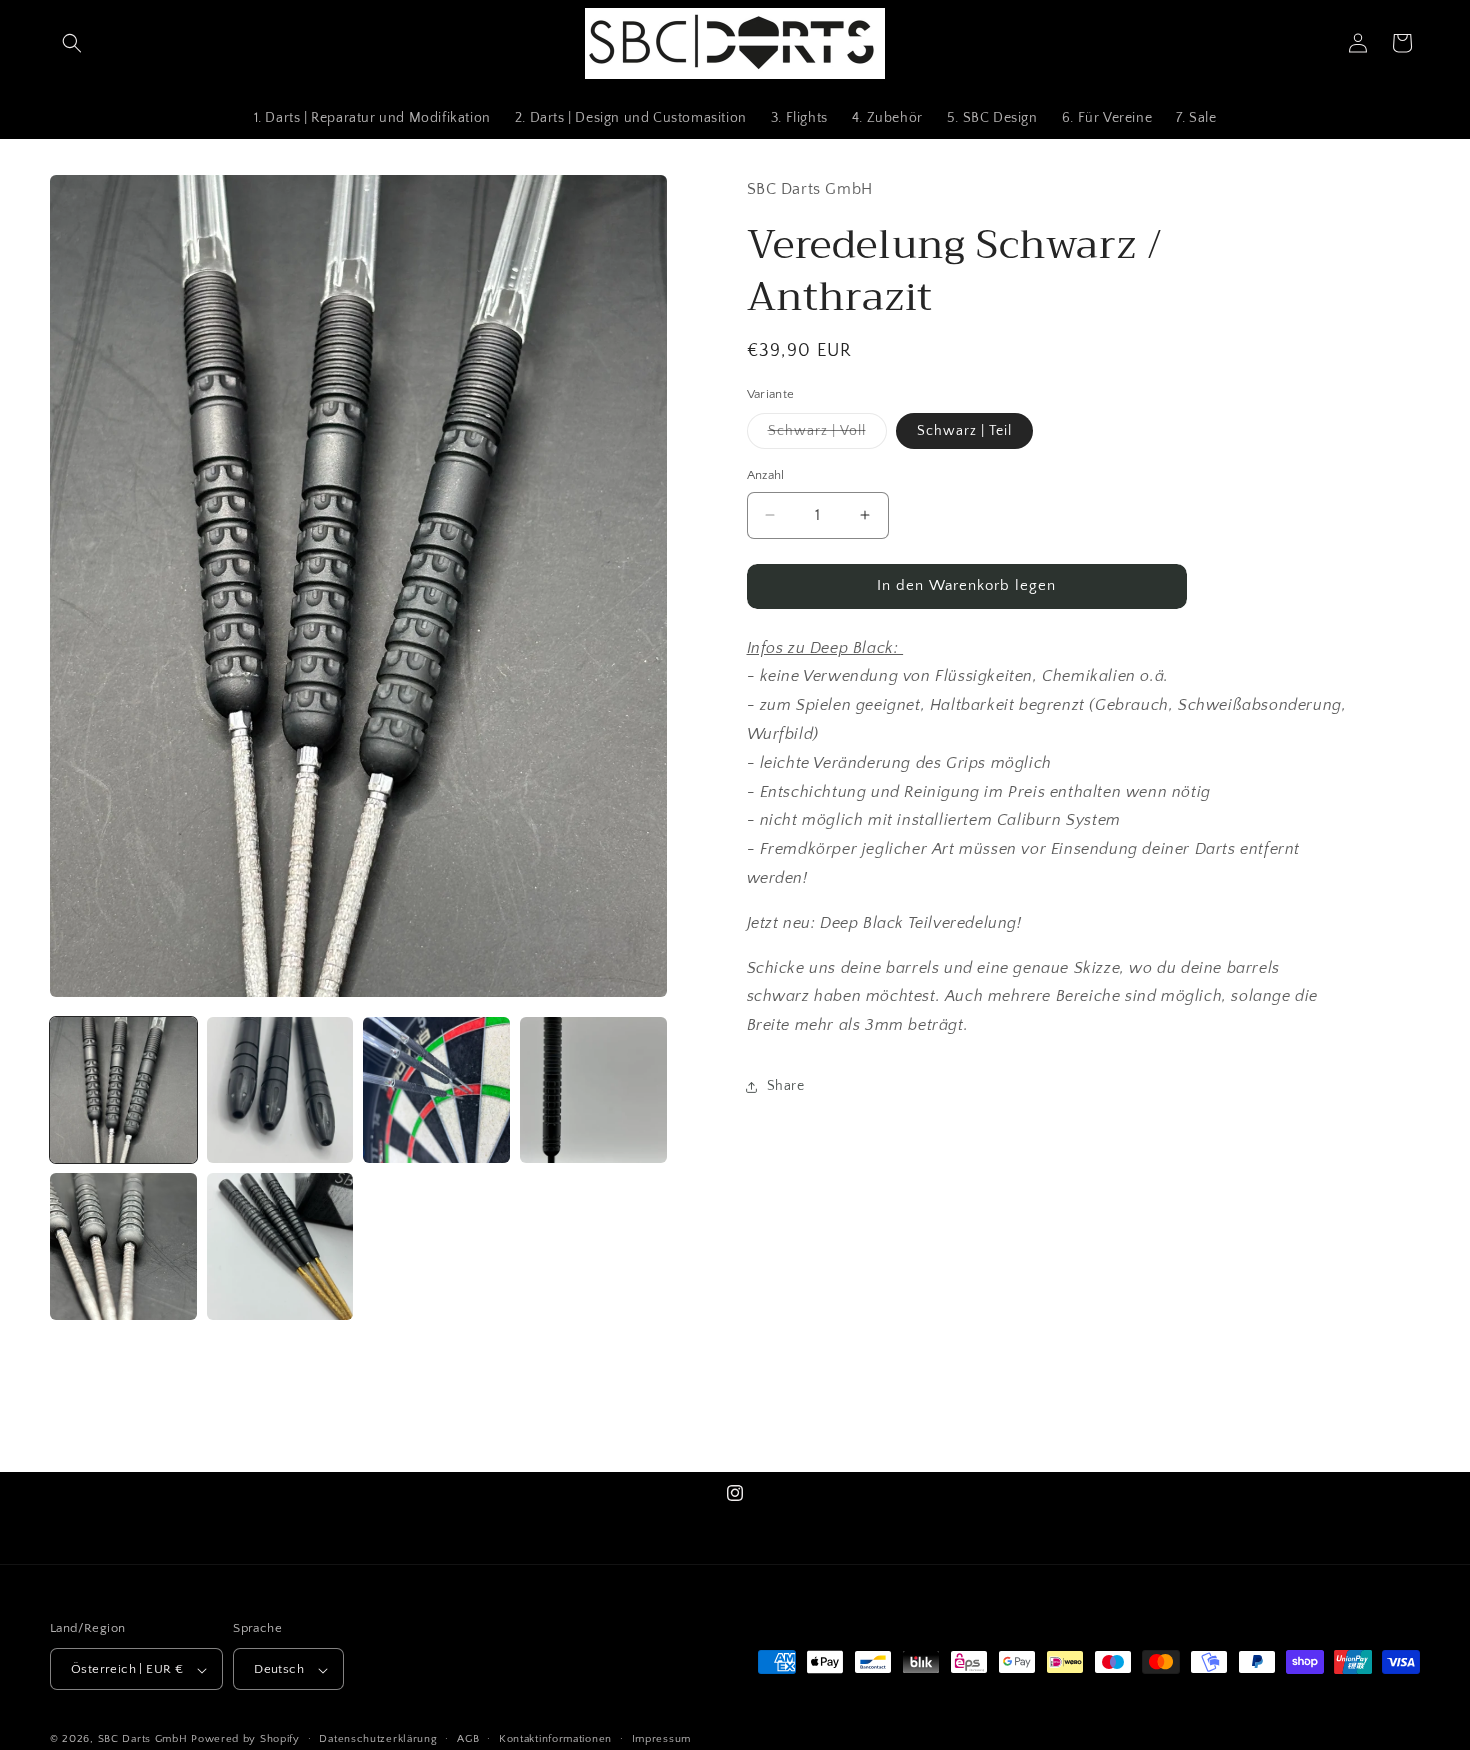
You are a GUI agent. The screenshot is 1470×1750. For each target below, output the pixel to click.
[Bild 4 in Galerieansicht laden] (593, 1090)
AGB (468, 1739)
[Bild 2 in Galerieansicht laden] (280, 1090)
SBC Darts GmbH (143, 1740)
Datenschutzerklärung (378, 1739)
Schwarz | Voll (827, 435)
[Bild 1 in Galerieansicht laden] (123, 1090)
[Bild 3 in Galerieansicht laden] (436, 1090)
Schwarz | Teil (964, 431)
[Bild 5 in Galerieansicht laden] (123, 1246)
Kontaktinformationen (555, 1739)
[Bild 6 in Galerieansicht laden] (280, 1246)
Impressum (661, 1739)
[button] (72, 43)
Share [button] (786, 1086)
